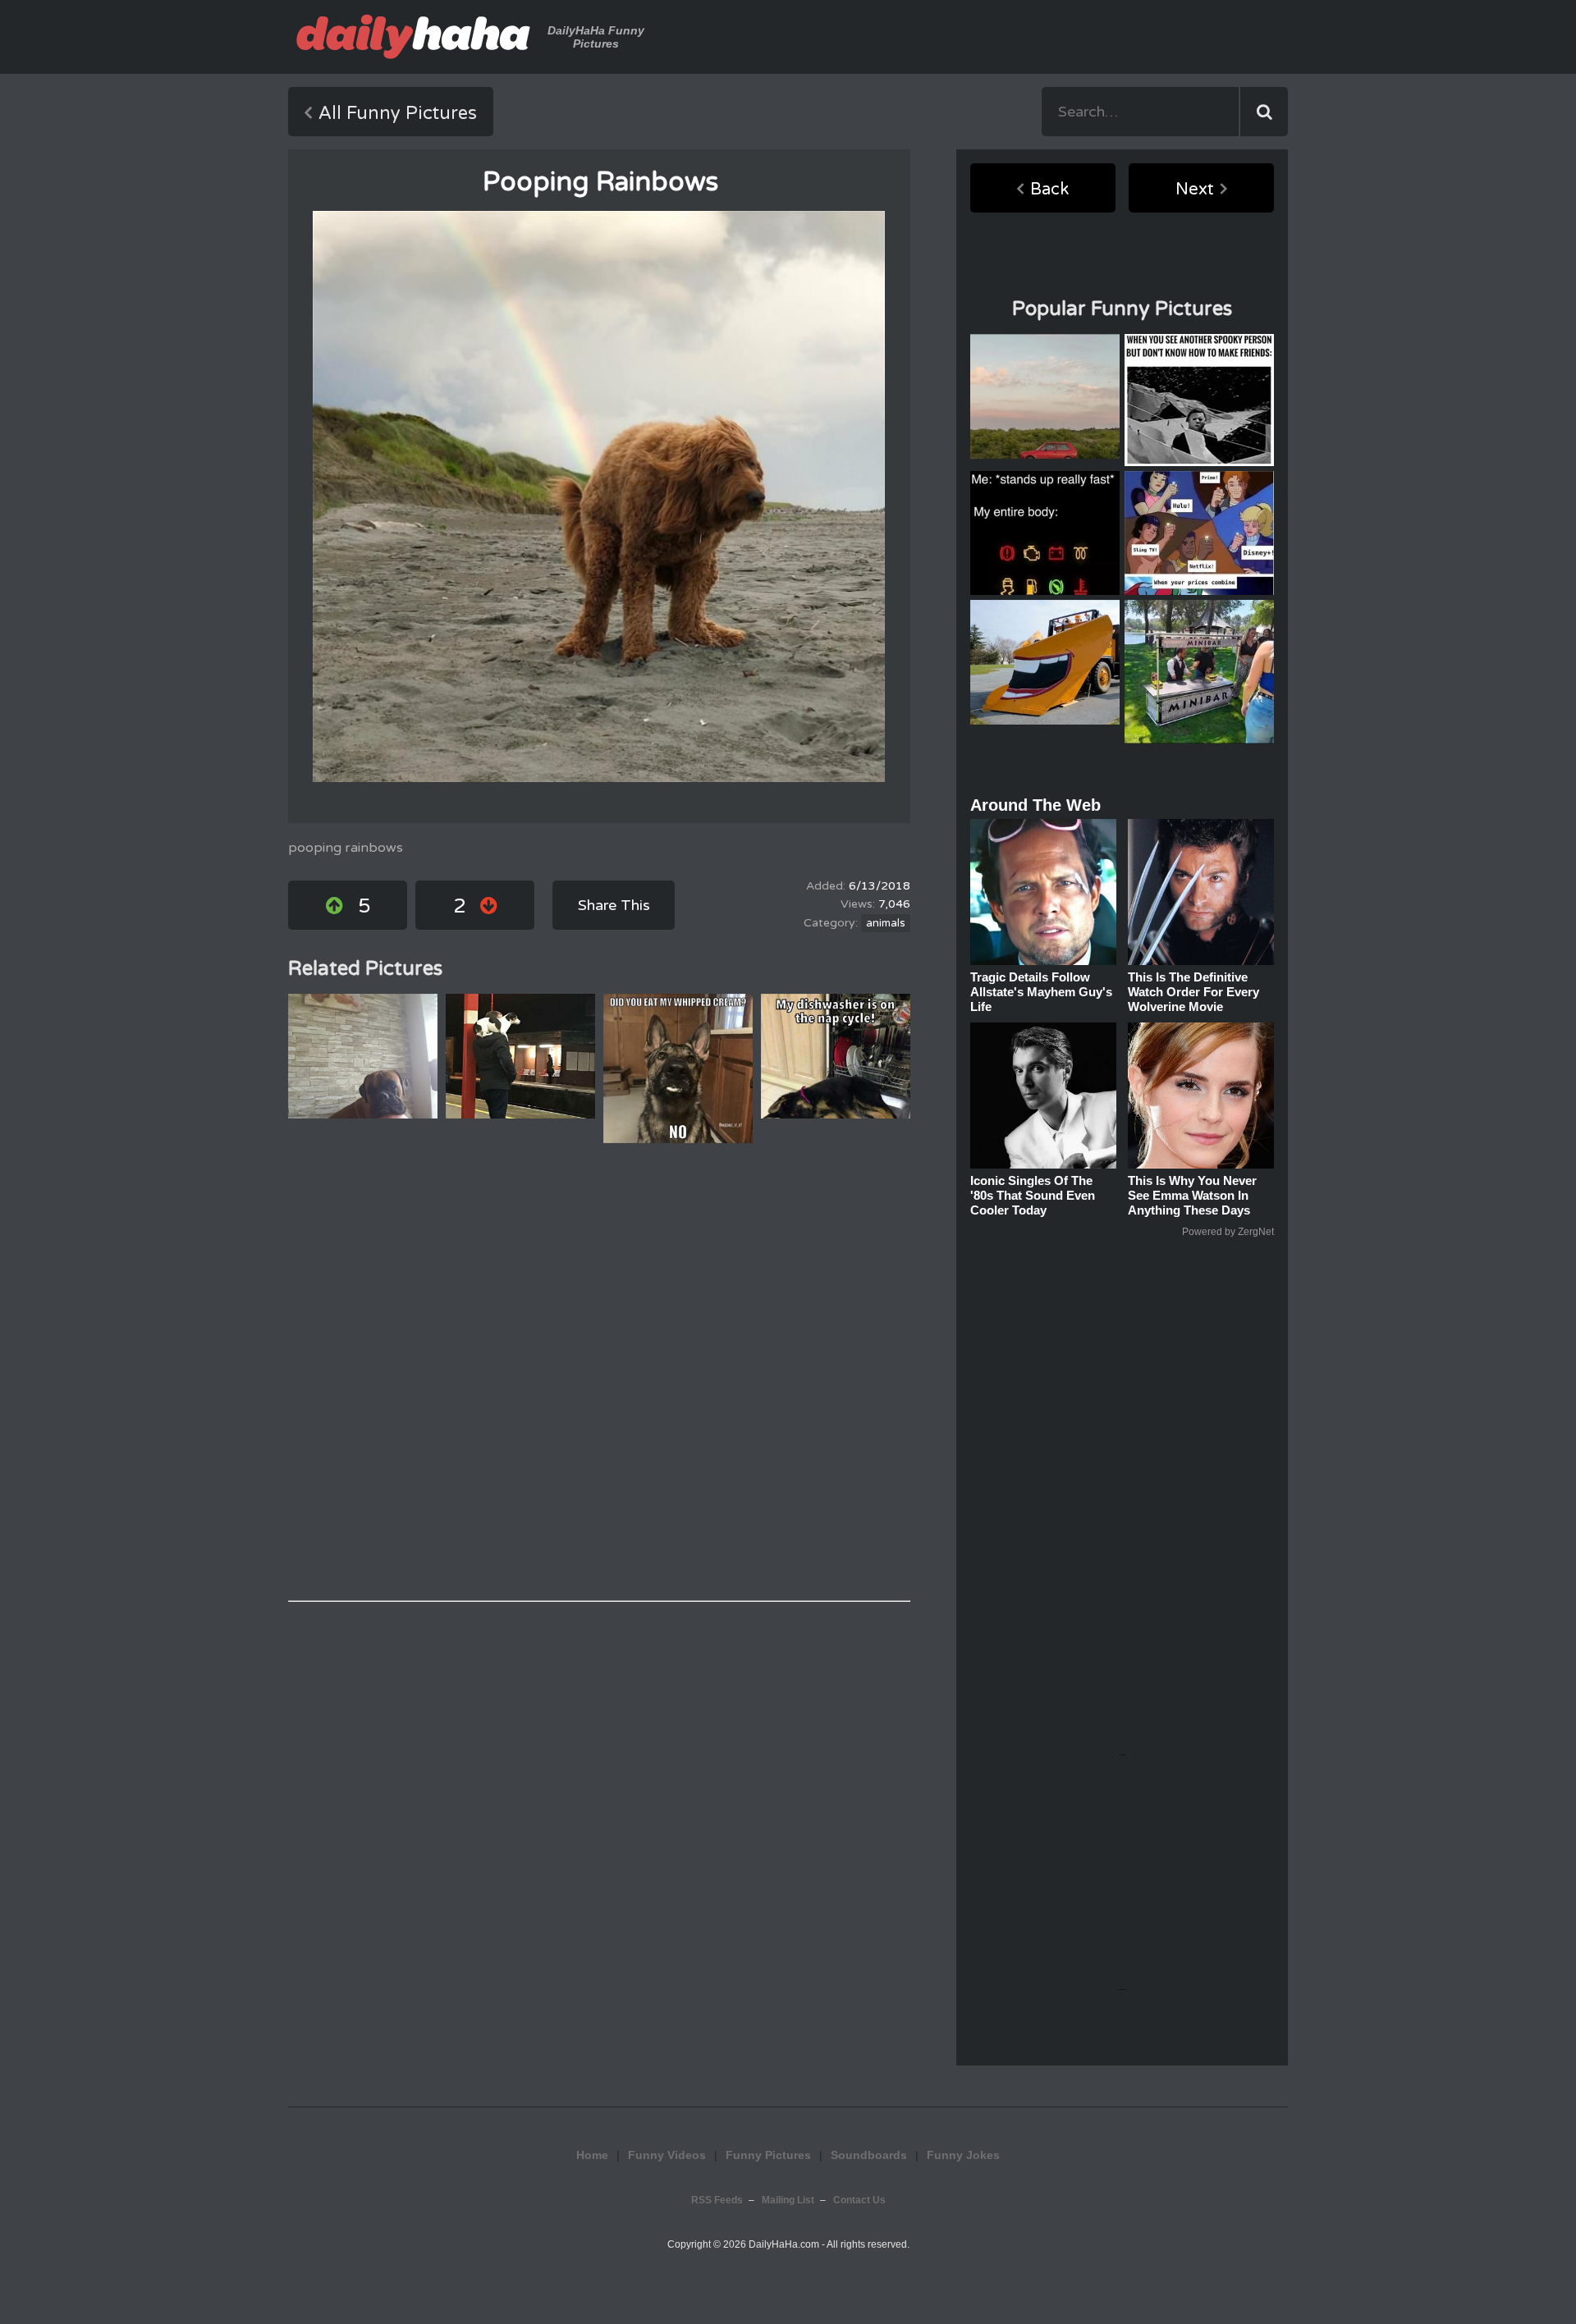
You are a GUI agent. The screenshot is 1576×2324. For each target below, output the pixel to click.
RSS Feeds (717, 2200)
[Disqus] (599, 1372)
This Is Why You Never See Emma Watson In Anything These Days (1192, 1195)
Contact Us (859, 2200)
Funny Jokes (963, 2155)
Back (1049, 190)
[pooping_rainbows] (599, 496)
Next (1195, 190)
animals (886, 923)
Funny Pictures (768, 2155)
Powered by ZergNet (1228, 1232)
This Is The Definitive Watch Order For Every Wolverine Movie (1193, 992)
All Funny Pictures (398, 113)
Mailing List (788, 2200)
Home (592, 2155)
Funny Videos (667, 2155)
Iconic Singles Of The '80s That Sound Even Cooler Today (1033, 1195)
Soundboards (869, 2155)
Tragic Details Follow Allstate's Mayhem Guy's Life (1041, 992)
